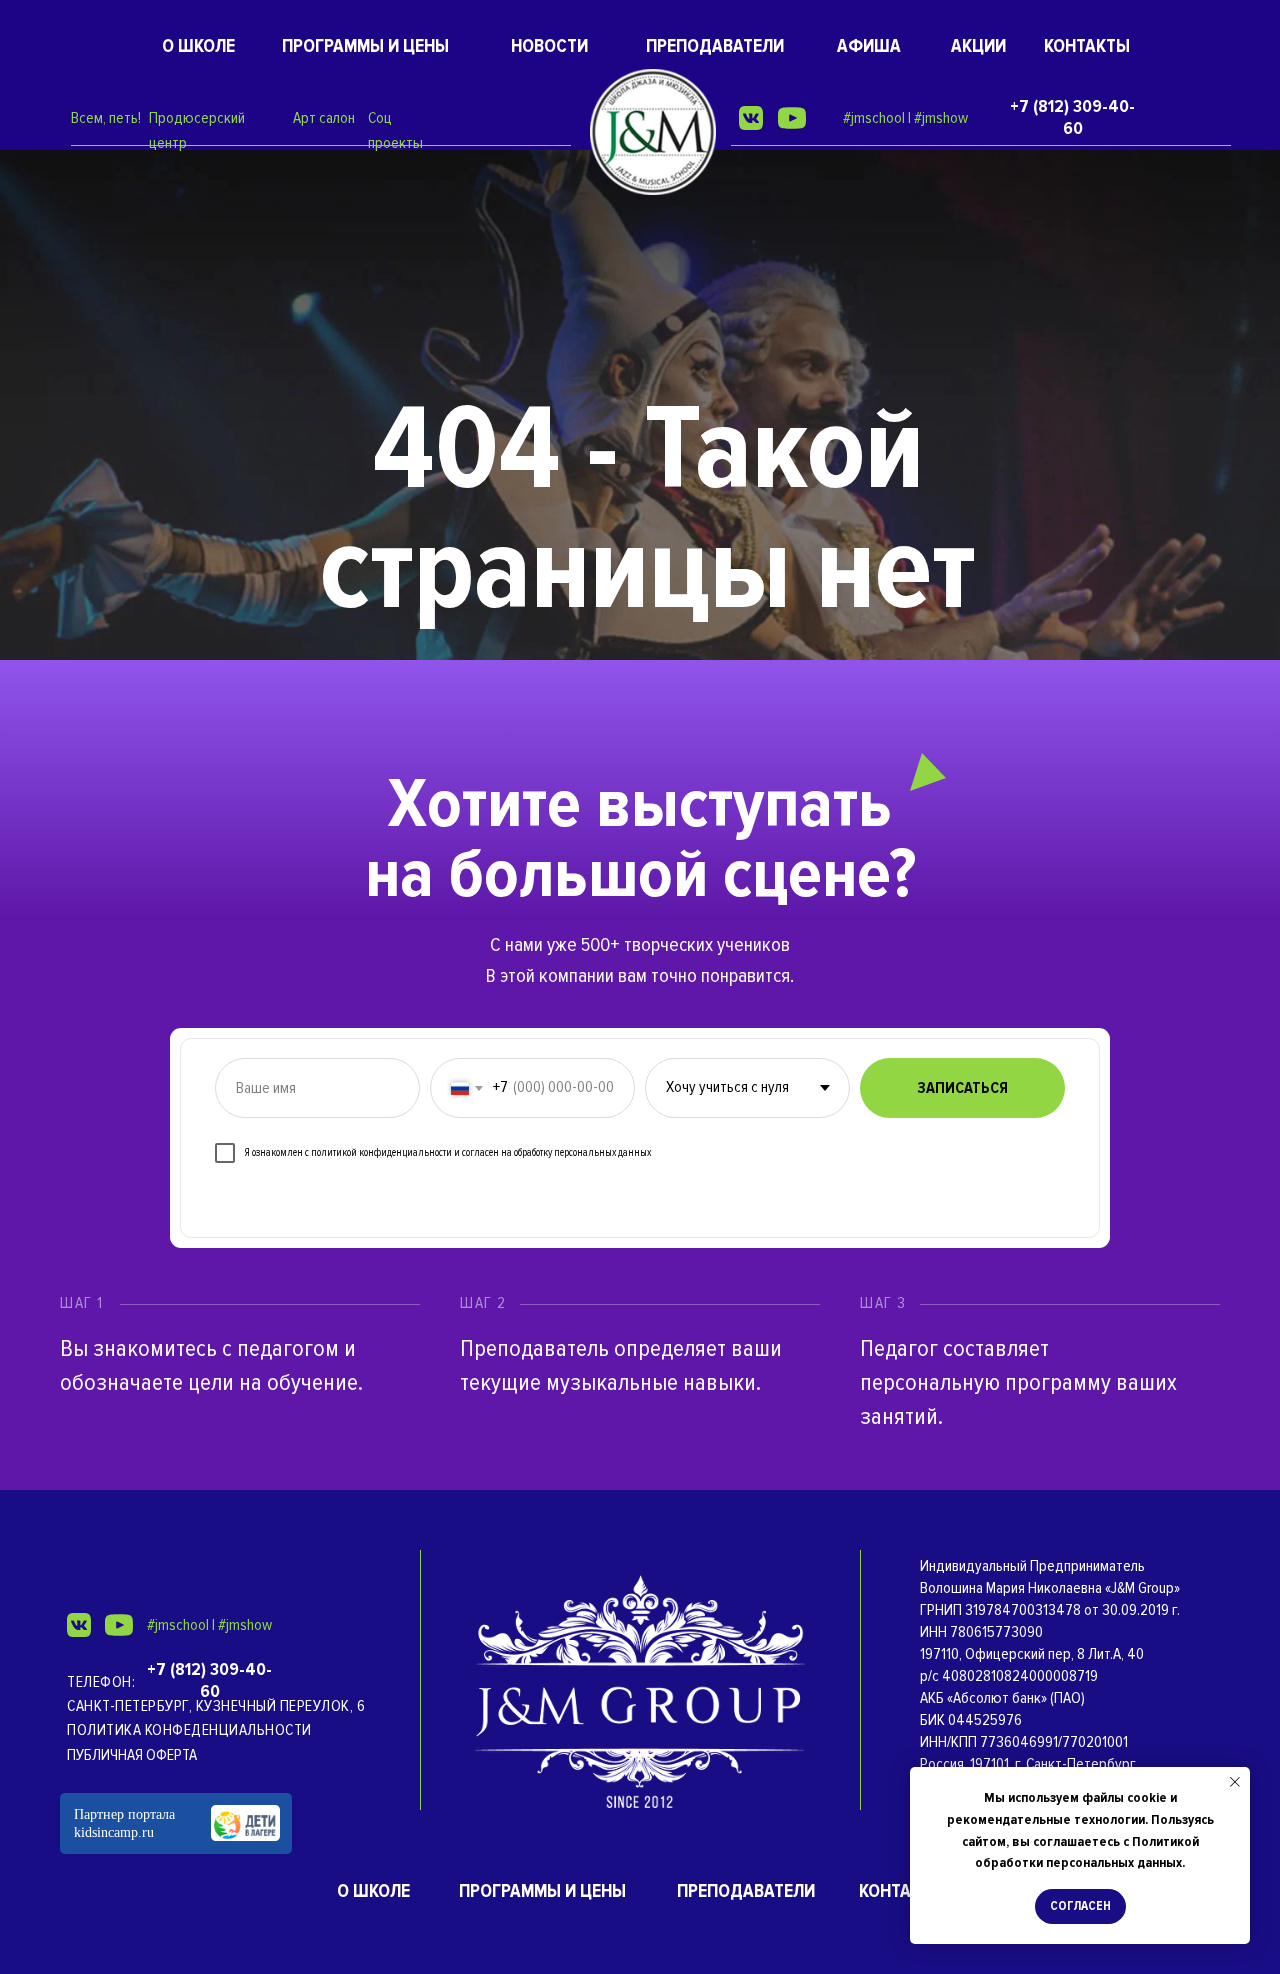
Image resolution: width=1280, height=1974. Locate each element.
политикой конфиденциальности (381, 1152)
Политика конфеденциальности (189, 1730)
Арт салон (324, 118)
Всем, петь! (106, 118)
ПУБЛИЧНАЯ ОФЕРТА (132, 1755)
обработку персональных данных (582, 1152)
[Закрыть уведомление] (1235, 1782)
